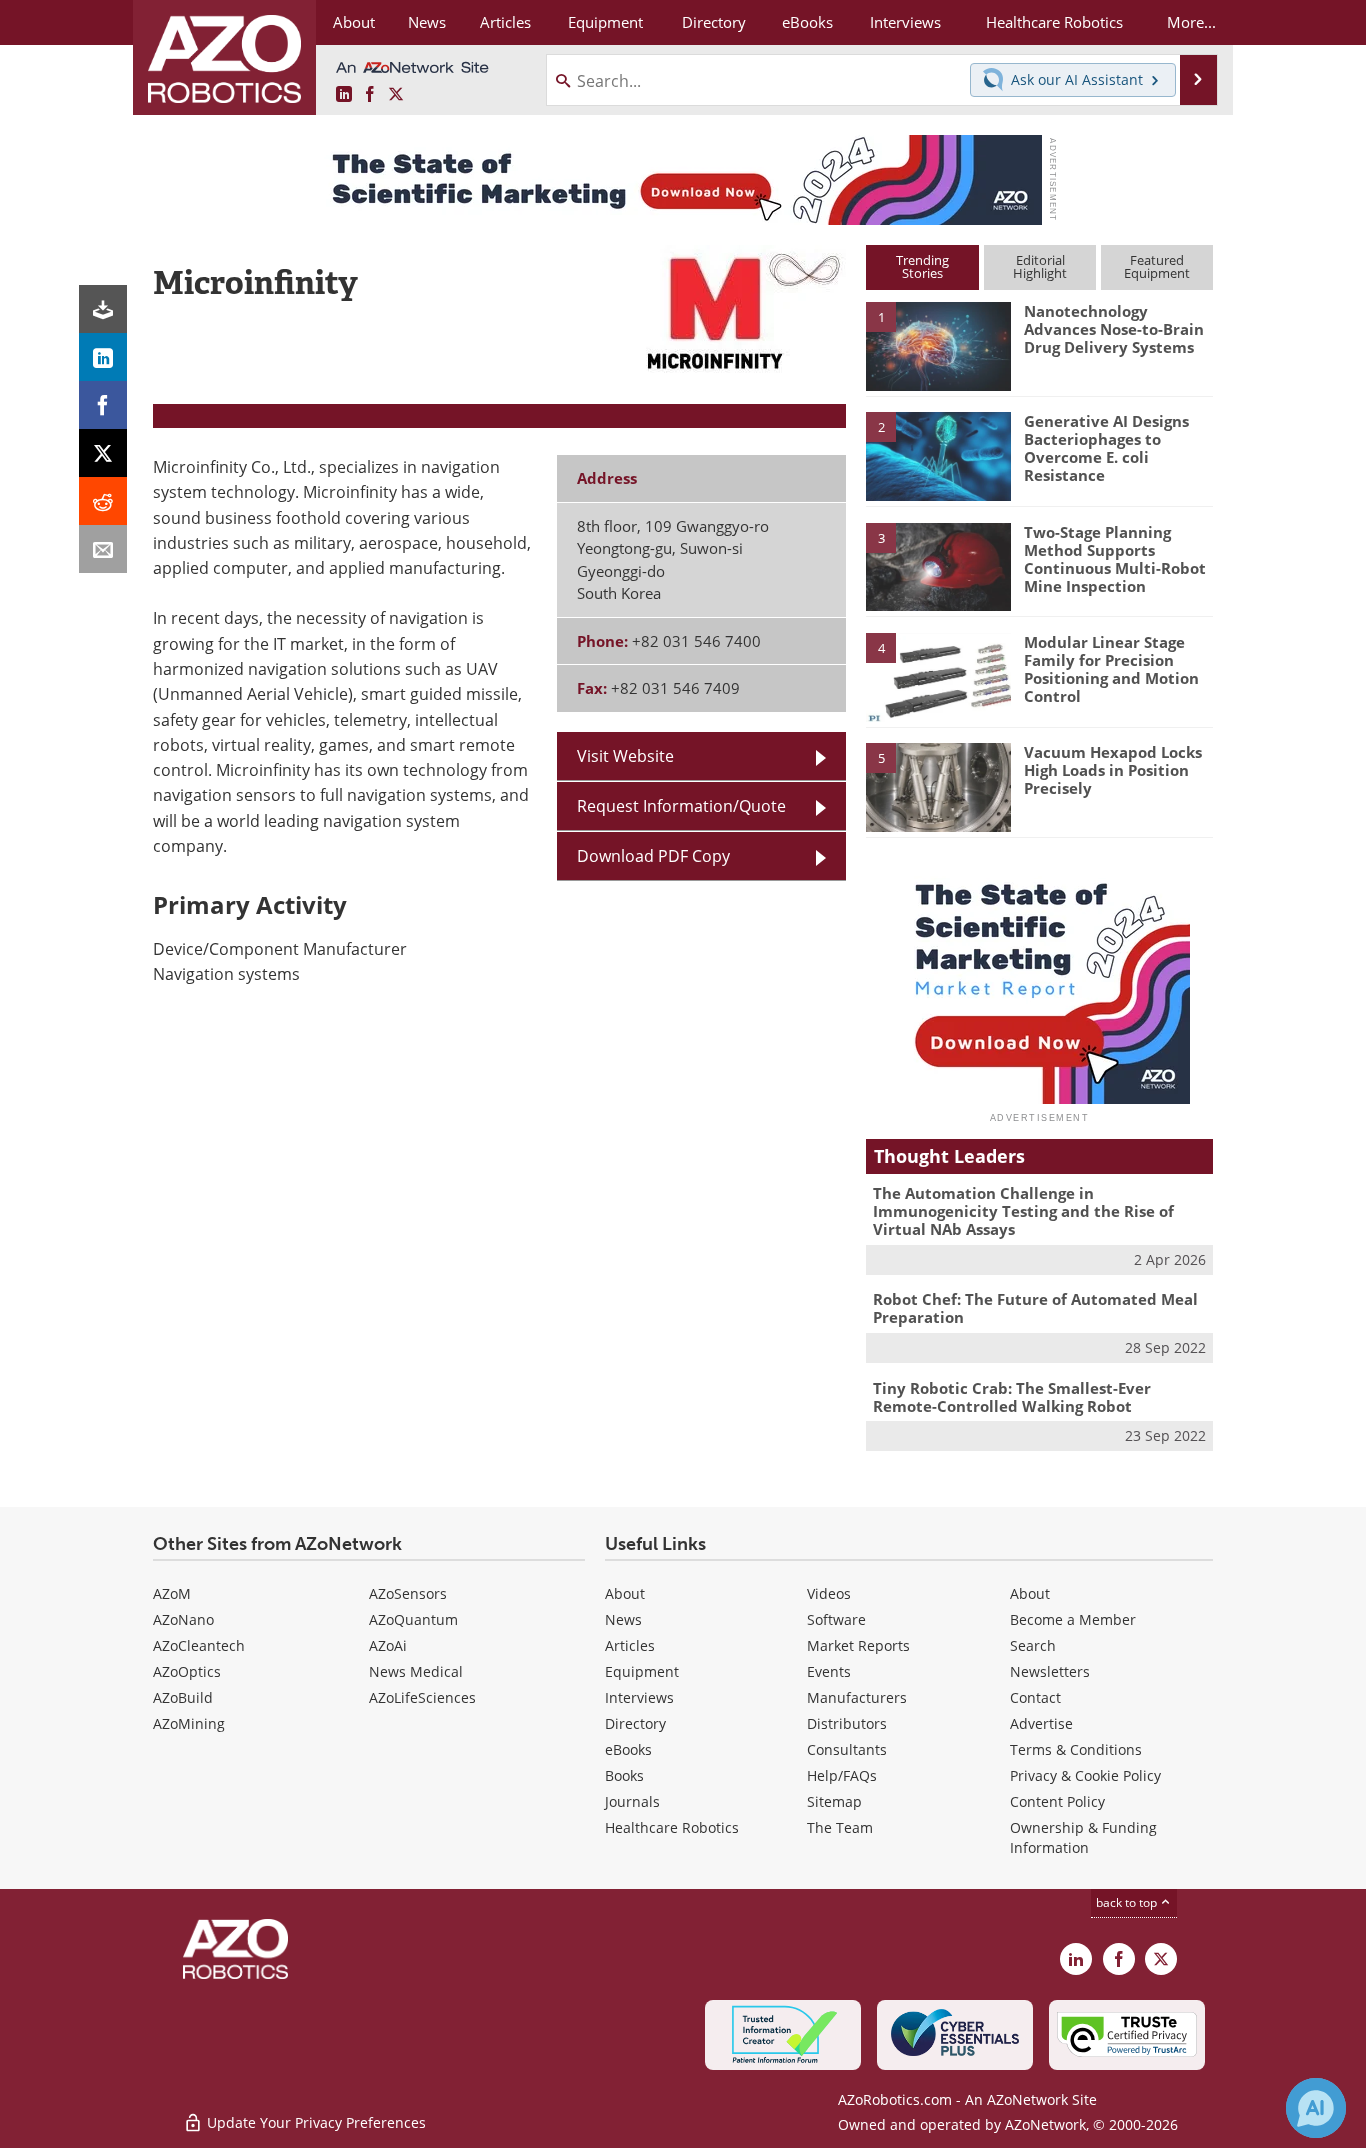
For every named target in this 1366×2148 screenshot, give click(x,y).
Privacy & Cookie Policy (1085, 1775)
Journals (632, 1801)
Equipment (642, 1671)
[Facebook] (103, 405)
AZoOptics (187, 1671)
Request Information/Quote (681, 806)
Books (624, 1775)
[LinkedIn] (103, 357)
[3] (938, 565)
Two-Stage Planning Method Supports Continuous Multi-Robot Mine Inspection (1115, 559)
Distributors (847, 1723)
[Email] (103, 549)
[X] (103, 453)
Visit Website (625, 756)
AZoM (172, 1593)
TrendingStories (922, 266)
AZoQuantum (413, 1619)
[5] (938, 786)
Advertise (1041, 1723)
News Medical (416, 1671)
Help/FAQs (842, 1775)
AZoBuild (183, 1697)
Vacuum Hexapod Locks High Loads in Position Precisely (1113, 770)
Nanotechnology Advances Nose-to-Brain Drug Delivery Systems (1114, 329)
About (625, 1593)
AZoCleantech (199, 1645)
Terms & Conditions (1076, 1749)
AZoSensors (408, 1593)
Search (1033, 1645)
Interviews (639, 1697)
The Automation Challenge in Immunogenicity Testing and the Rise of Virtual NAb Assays (1023, 1211)
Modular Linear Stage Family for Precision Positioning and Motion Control (1111, 669)
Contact (1035, 1697)
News (623, 1619)
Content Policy (1057, 1801)
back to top (1128, 1902)
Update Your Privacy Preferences (314, 2122)
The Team (840, 1827)
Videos (829, 1593)
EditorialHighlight (1040, 266)
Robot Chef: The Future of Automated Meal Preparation (1035, 1308)
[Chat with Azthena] (1316, 2108)
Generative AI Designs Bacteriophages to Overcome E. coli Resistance (1106, 448)
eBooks (628, 1749)
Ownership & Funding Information (1083, 1837)
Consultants (847, 1749)
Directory (635, 1723)
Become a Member (1073, 1619)
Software (836, 1619)
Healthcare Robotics (672, 1827)
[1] (938, 345)
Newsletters (1050, 1671)
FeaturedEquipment (1157, 266)
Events (829, 1671)
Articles (630, 1645)
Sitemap (834, 1801)
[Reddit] (103, 501)
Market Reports (858, 1645)
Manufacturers (857, 1697)
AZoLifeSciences (422, 1697)
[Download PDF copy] (103, 309)
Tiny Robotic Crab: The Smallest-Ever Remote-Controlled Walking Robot (1012, 1397)
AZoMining (189, 1723)
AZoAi (388, 1645)
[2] (938, 455)
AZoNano (183, 1619)
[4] (938, 676)
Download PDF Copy (653, 856)
